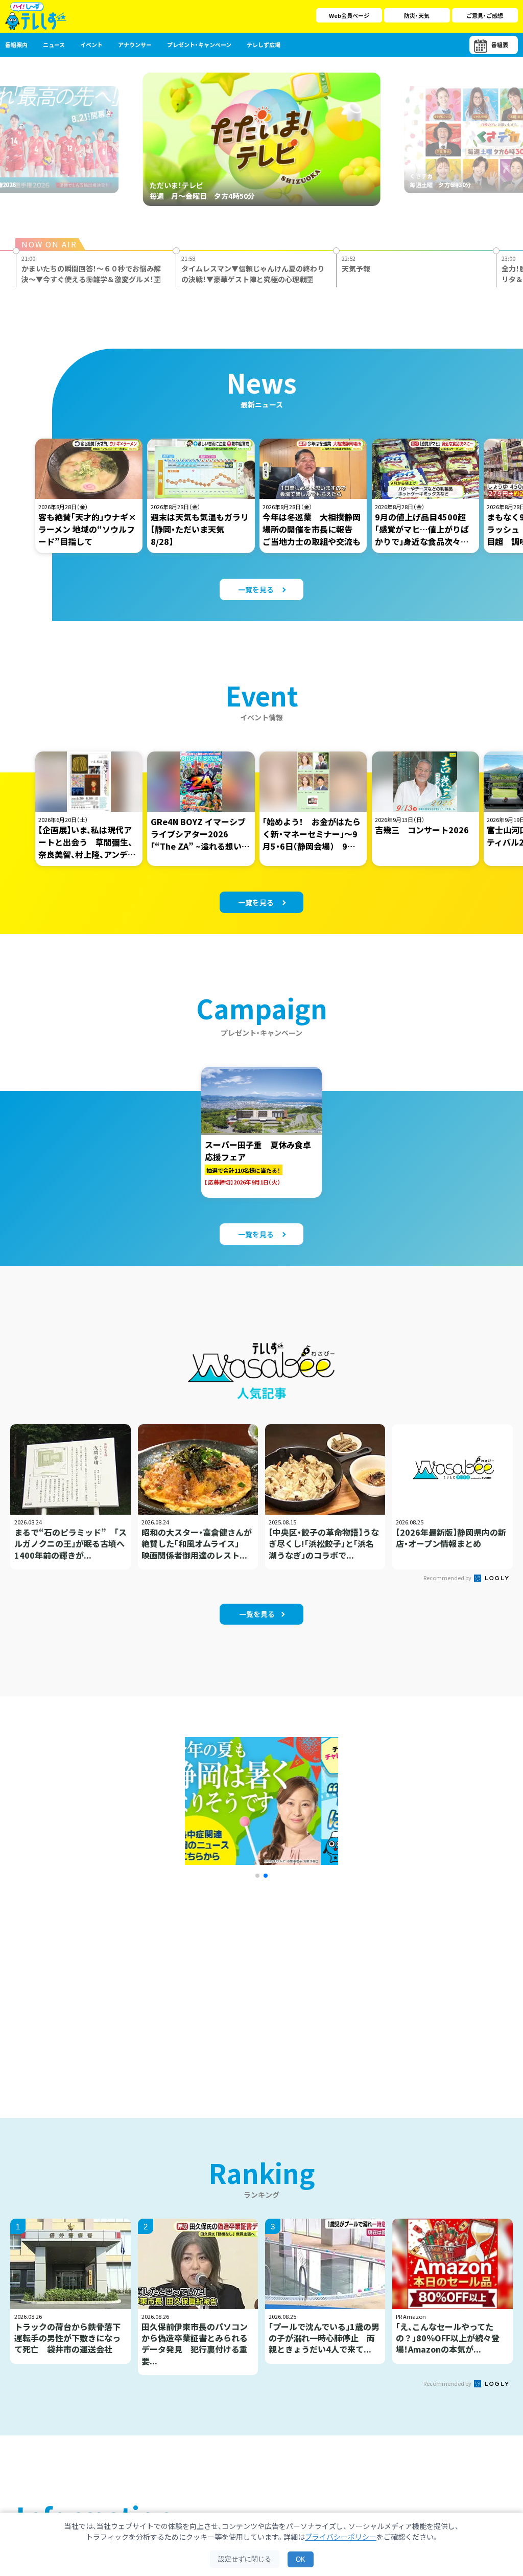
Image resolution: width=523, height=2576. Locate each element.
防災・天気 (417, 15)
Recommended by (448, 1578)
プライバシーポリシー (341, 2537)
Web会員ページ (349, 15)
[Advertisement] (151, 1985)
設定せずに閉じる (245, 2559)
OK (301, 2559)
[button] (257, 1876)
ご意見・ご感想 (485, 15)
